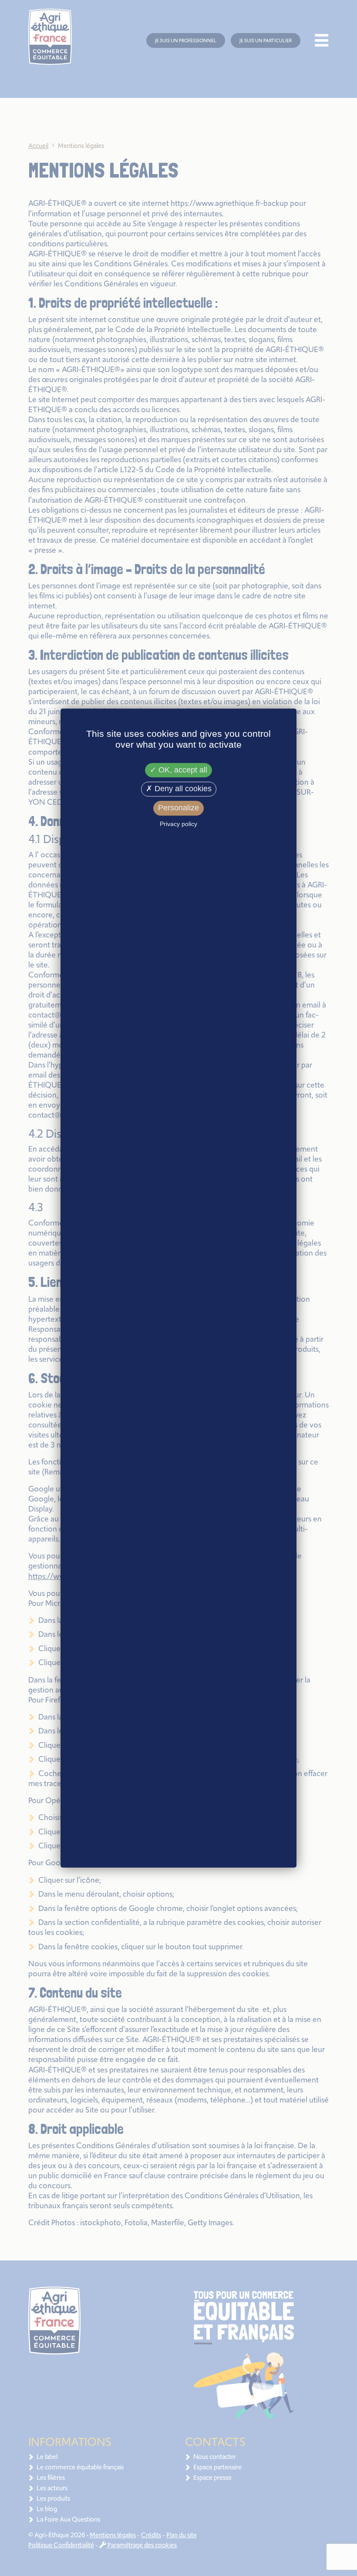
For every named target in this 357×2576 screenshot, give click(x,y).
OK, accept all (182, 770)
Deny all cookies (182, 789)
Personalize (178, 808)
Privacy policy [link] (178, 824)
